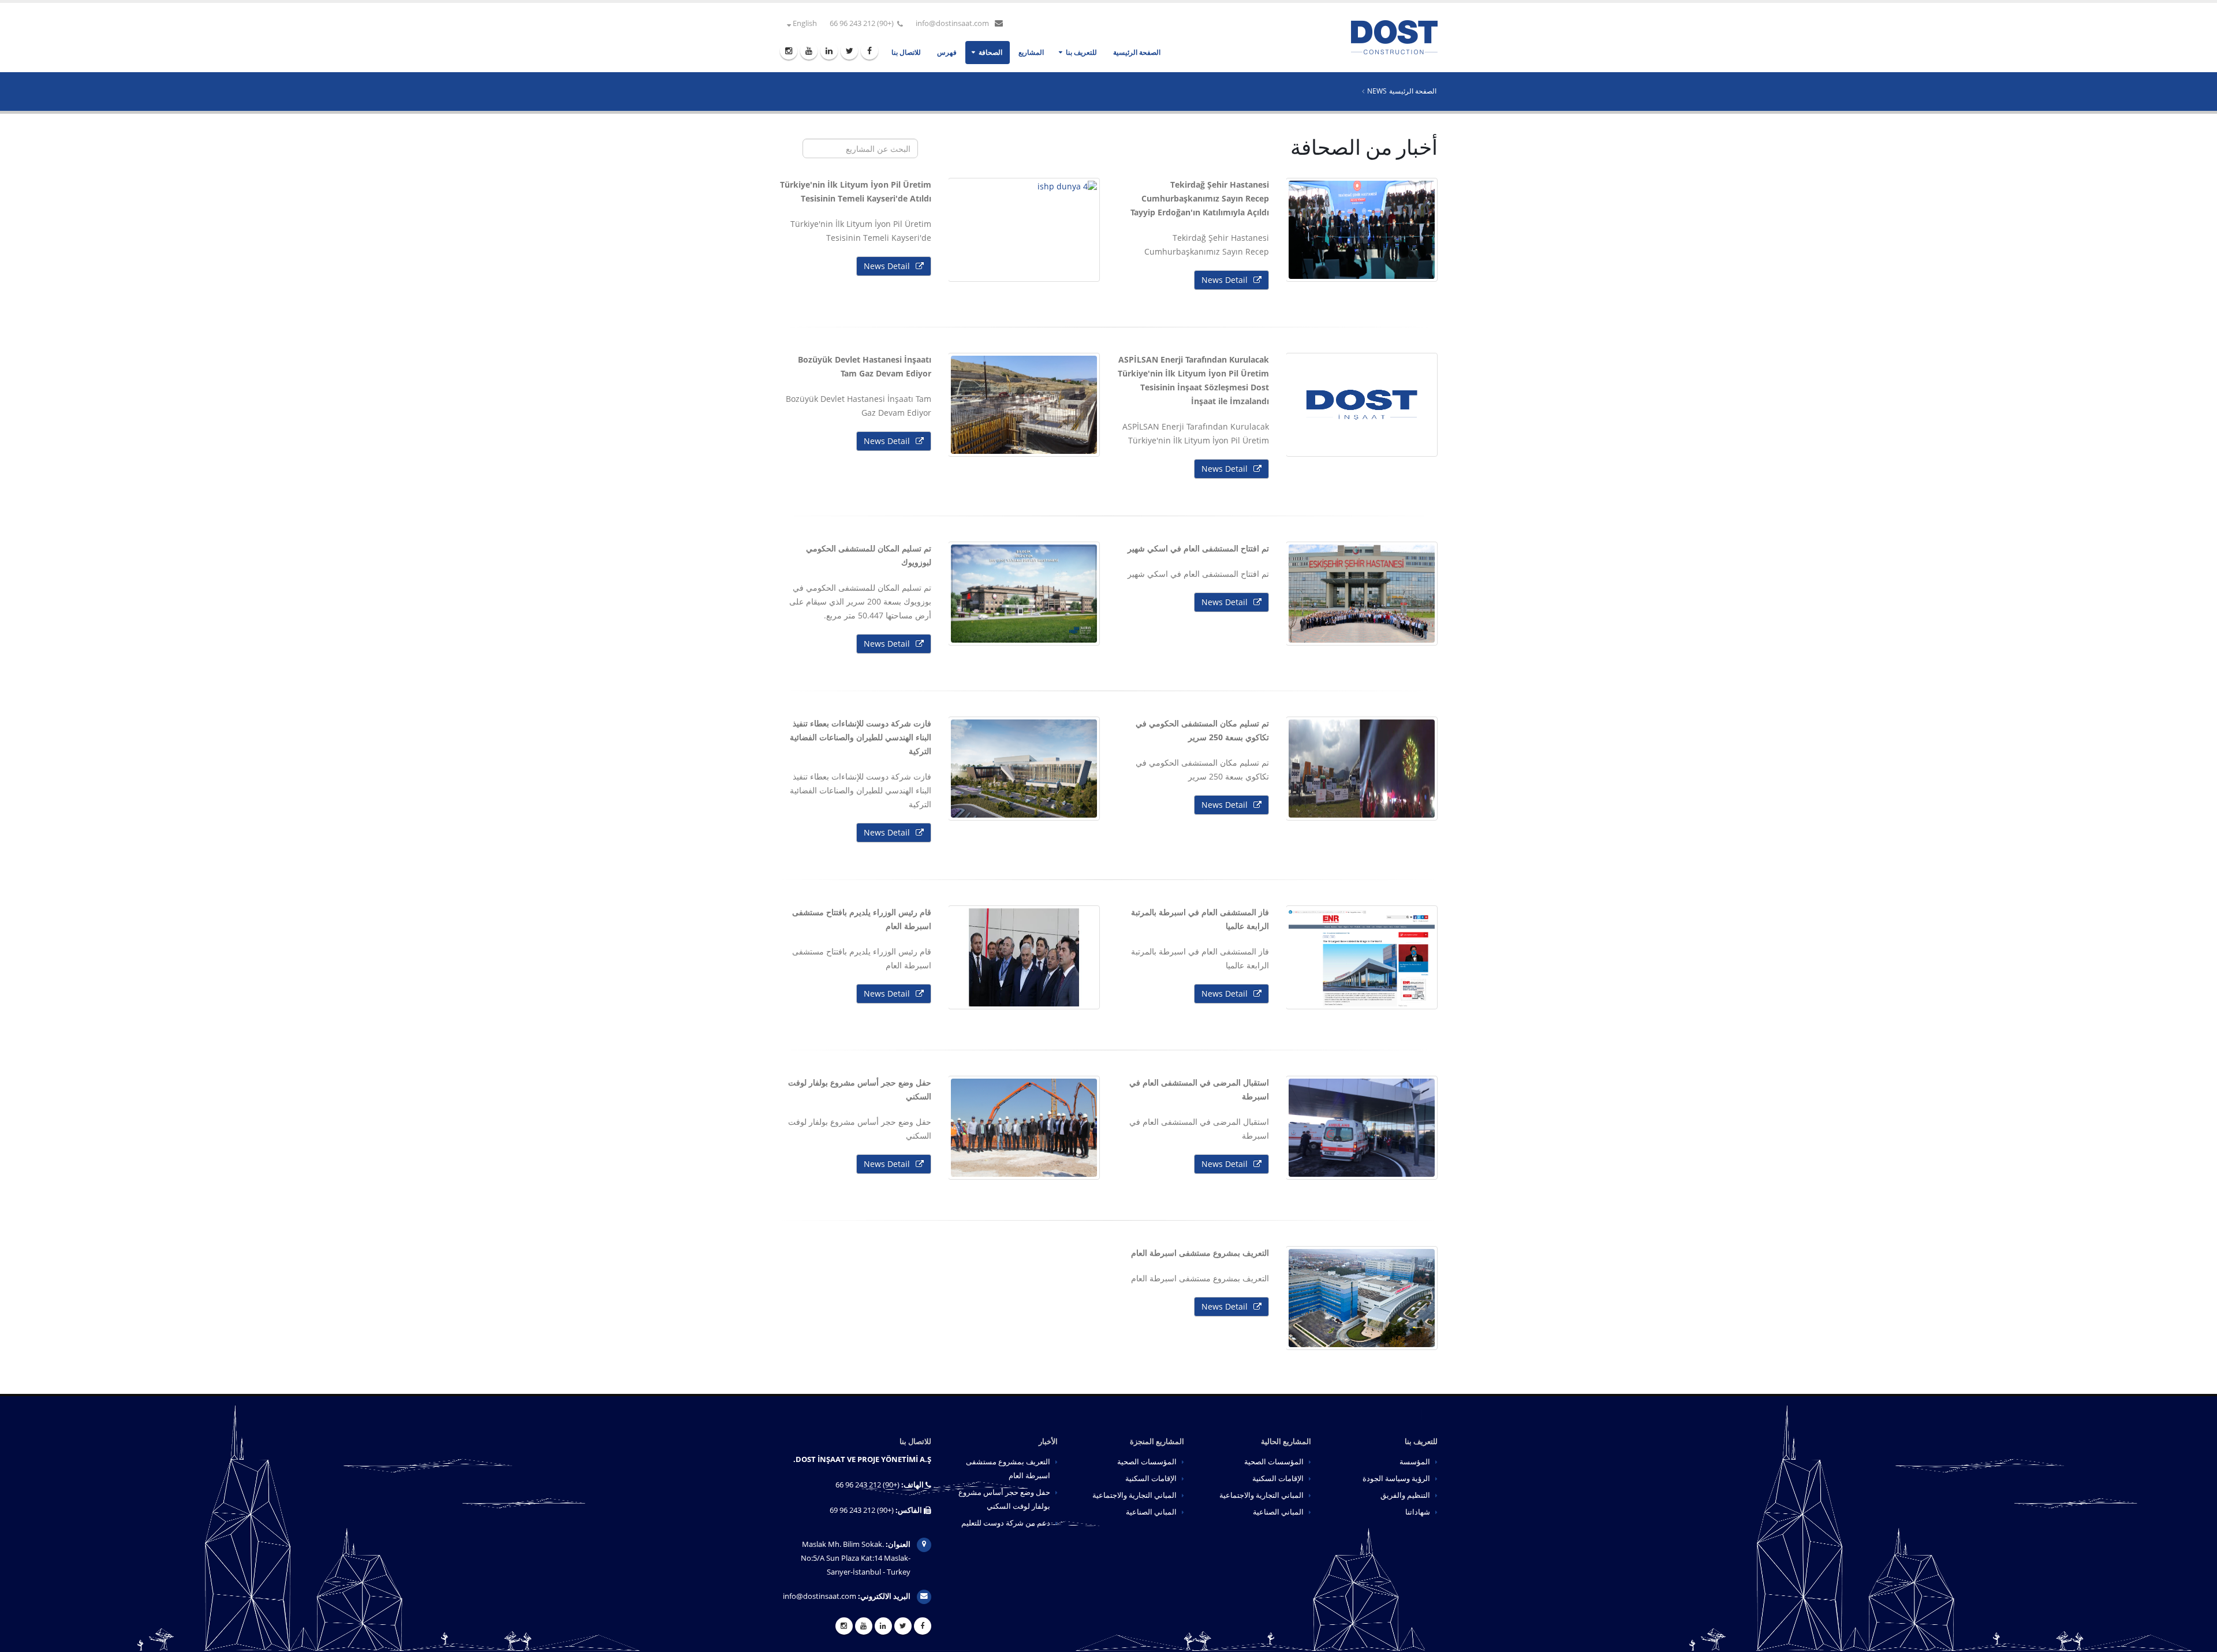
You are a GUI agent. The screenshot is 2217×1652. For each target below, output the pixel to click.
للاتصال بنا (906, 52)
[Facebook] (869, 51)
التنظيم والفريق (1405, 1495)
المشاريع (1031, 52)
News (1377, 91)
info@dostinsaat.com (952, 23)
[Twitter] (849, 51)
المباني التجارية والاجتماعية (1261, 1495)
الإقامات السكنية (1278, 1478)
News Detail (1225, 280)
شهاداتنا (1418, 1512)
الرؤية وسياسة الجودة (1396, 1478)
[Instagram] (789, 51)
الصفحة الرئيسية (1137, 52)
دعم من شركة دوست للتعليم (1006, 1523)
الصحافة (990, 52)
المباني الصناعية (1278, 1512)
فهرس (947, 52)
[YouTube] (809, 51)
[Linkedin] (829, 51)
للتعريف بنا (1081, 52)
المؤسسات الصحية (1274, 1462)
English (804, 23)
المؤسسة (1415, 1462)
